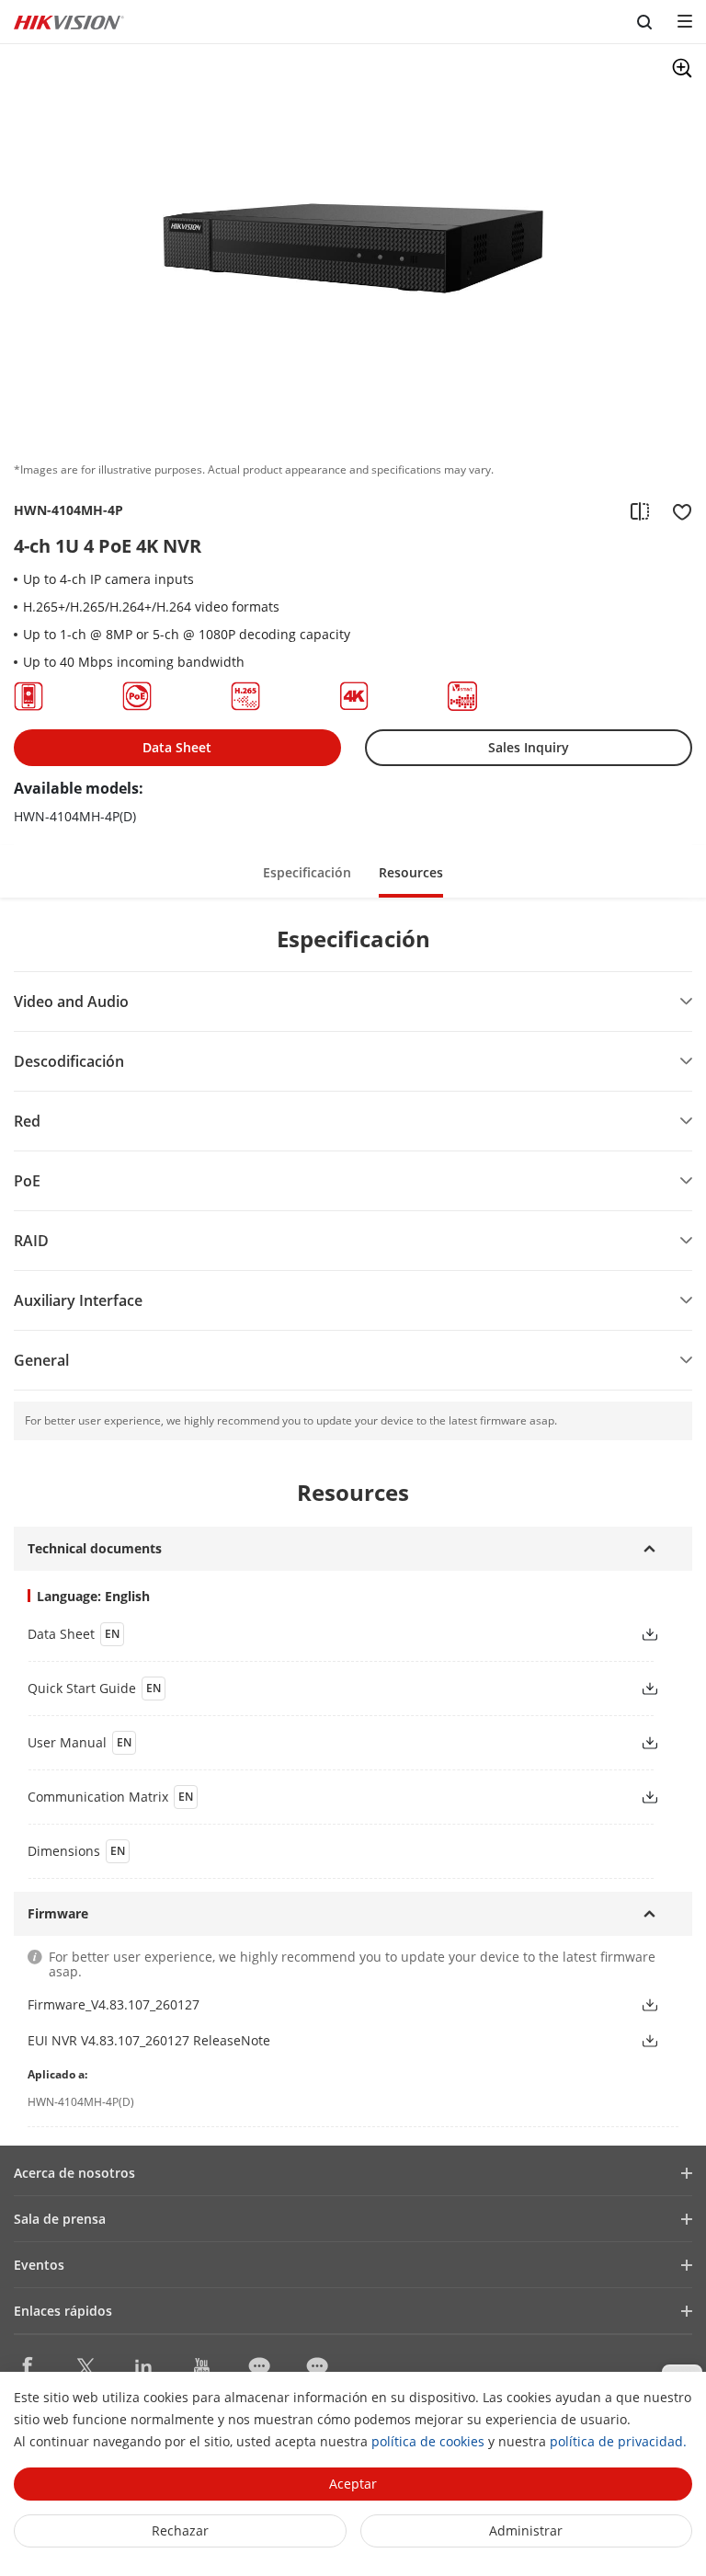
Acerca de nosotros (74, 2173)
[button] (307, 871)
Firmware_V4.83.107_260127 (114, 2004)
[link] (319, 1634)
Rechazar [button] (180, 2530)
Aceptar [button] (353, 2484)
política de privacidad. (618, 2441)
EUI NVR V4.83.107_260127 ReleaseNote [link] (149, 2040)
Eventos (39, 2265)
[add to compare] (640, 510)
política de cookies (428, 2441)
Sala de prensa (60, 2219)
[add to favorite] (677, 510)
